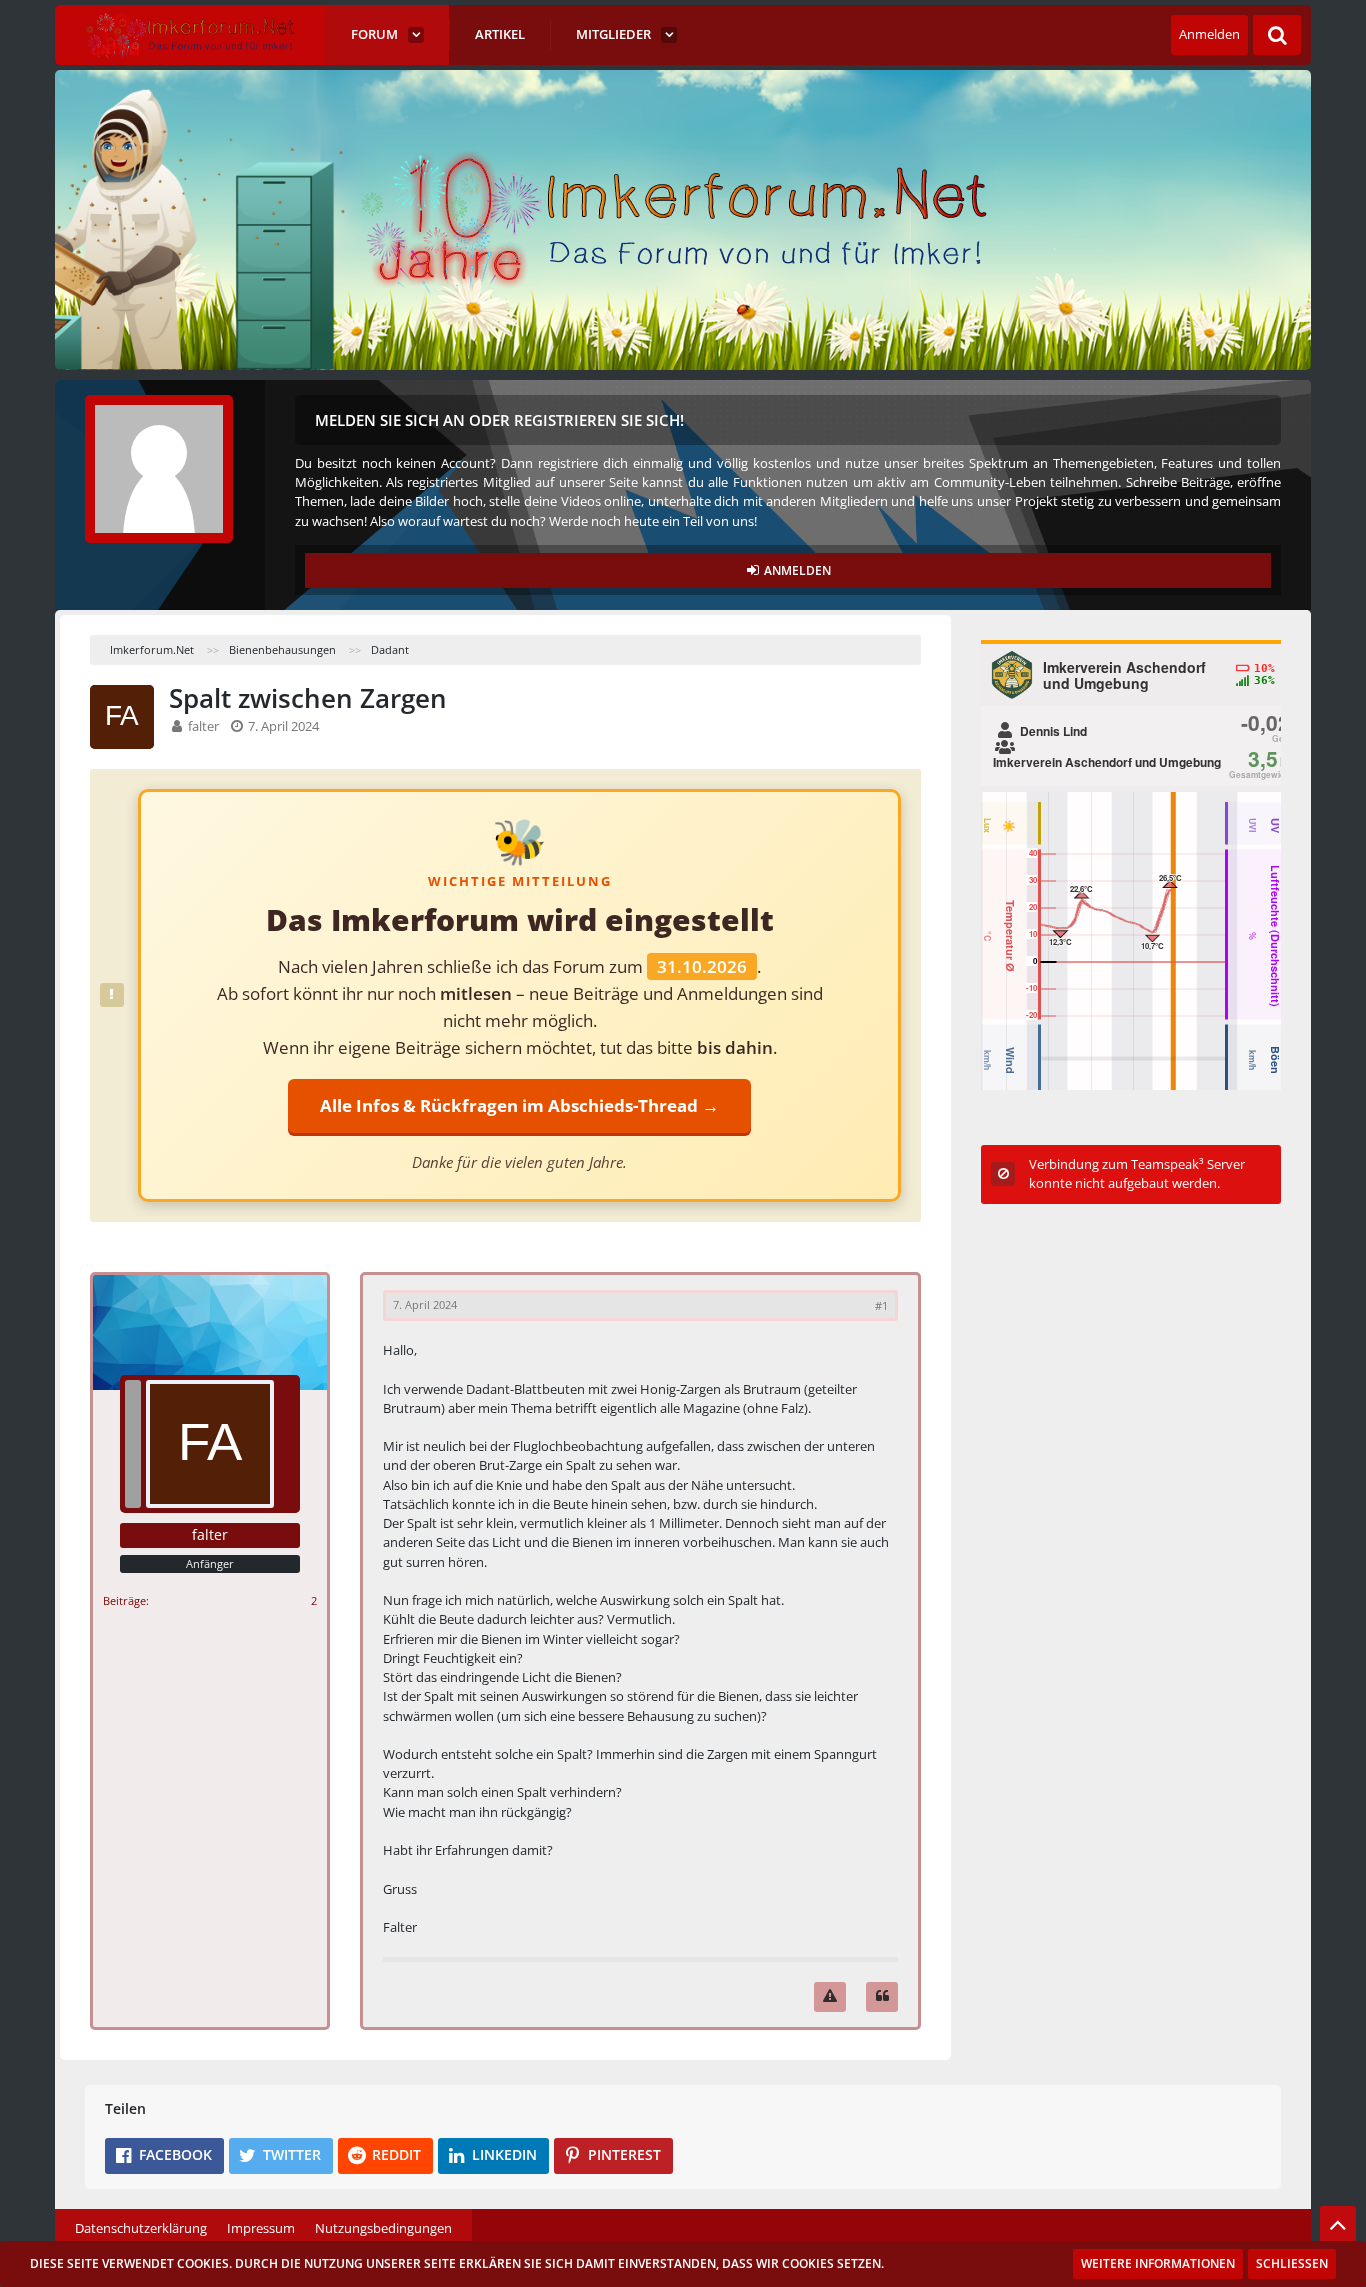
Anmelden (1209, 34)
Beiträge (124, 1600)
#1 (881, 1305)
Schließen (1292, 2263)
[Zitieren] (882, 1996)
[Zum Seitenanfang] (1338, 2224)
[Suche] (1277, 35)
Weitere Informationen (1158, 2263)
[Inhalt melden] (830, 1996)
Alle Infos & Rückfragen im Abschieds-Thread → (519, 1105)
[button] (164, 2156)
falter (203, 726)
